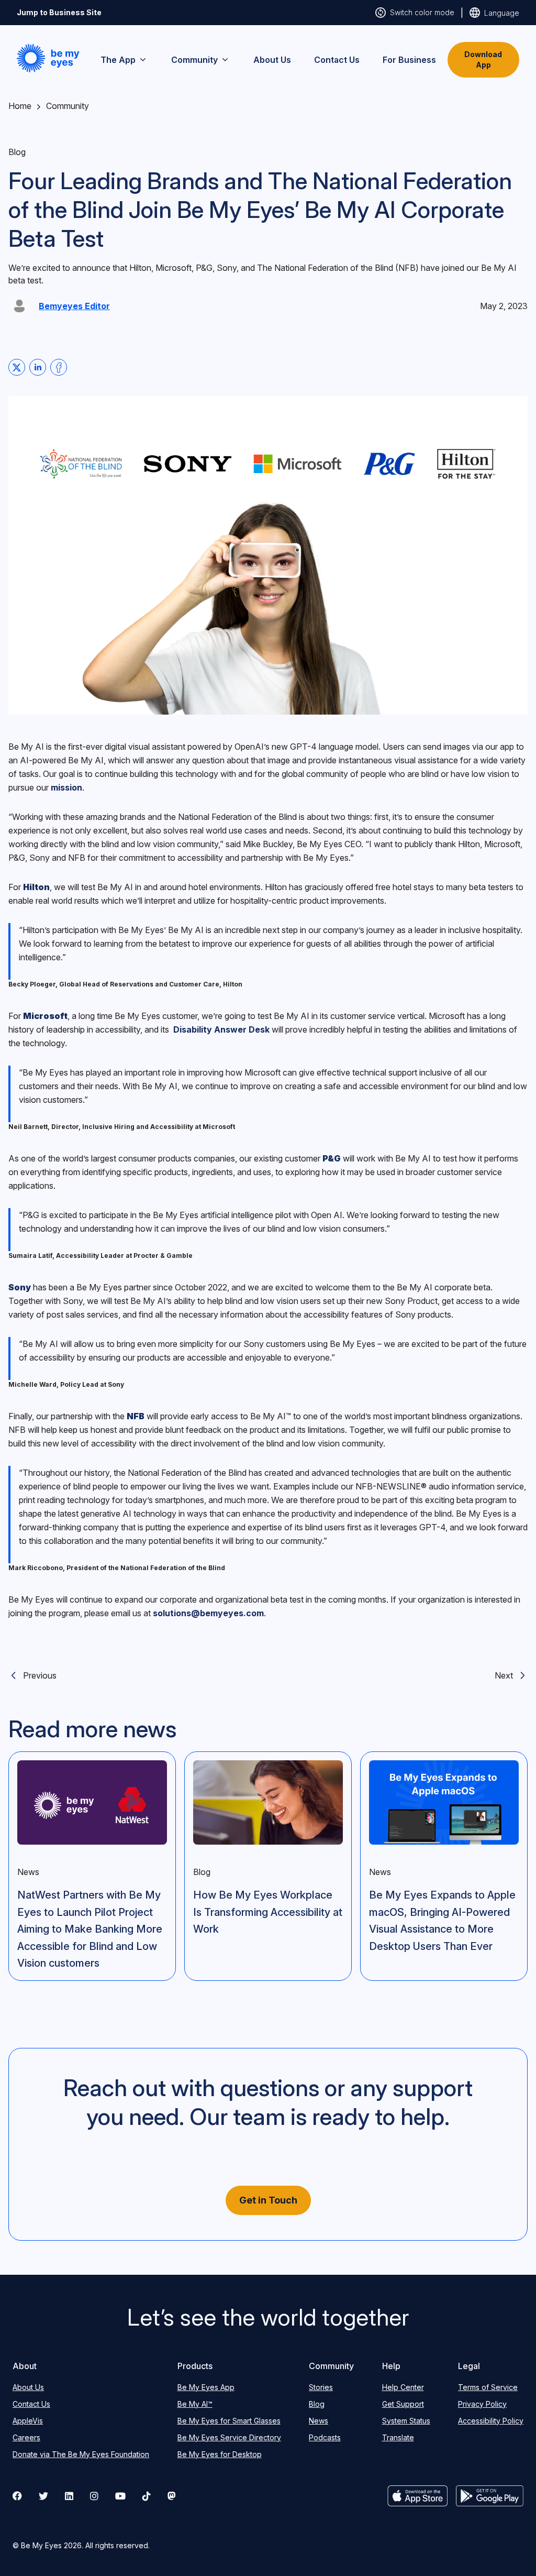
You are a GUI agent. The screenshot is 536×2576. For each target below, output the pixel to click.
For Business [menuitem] (409, 60)
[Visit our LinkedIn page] (69, 2496)
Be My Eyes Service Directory (229, 2437)
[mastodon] (172, 2496)
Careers (26, 2437)
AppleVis (28, 2421)
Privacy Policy (482, 2404)
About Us (28, 2387)
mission (66, 787)
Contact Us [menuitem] (337, 60)
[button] (48, 58)
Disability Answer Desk (221, 1029)
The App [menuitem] (118, 60)
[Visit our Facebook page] (17, 2496)
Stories (321, 2387)
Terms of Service (488, 2387)
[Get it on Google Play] (490, 2496)
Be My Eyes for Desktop (220, 2454)
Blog (317, 2404)
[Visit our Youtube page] (120, 2496)
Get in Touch (268, 2200)
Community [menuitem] (194, 60)
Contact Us (31, 2404)
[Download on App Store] (418, 2496)
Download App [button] (483, 59)
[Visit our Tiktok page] (147, 2496)
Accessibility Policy (491, 2421)
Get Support (403, 2404)
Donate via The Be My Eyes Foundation (81, 2454)
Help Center (403, 2387)
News (319, 2421)
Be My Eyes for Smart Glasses (229, 2421)
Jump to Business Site (59, 12)
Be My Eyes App (206, 2387)
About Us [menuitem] (272, 60)
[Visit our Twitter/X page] (43, 2496)
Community (68, 106)
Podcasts (325, 2437)
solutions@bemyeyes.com (208, 1613)
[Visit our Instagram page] (94, 2496)
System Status (406, 2421)
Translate (398, 2437)
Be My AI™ (195, 2404)
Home (20, 106)
